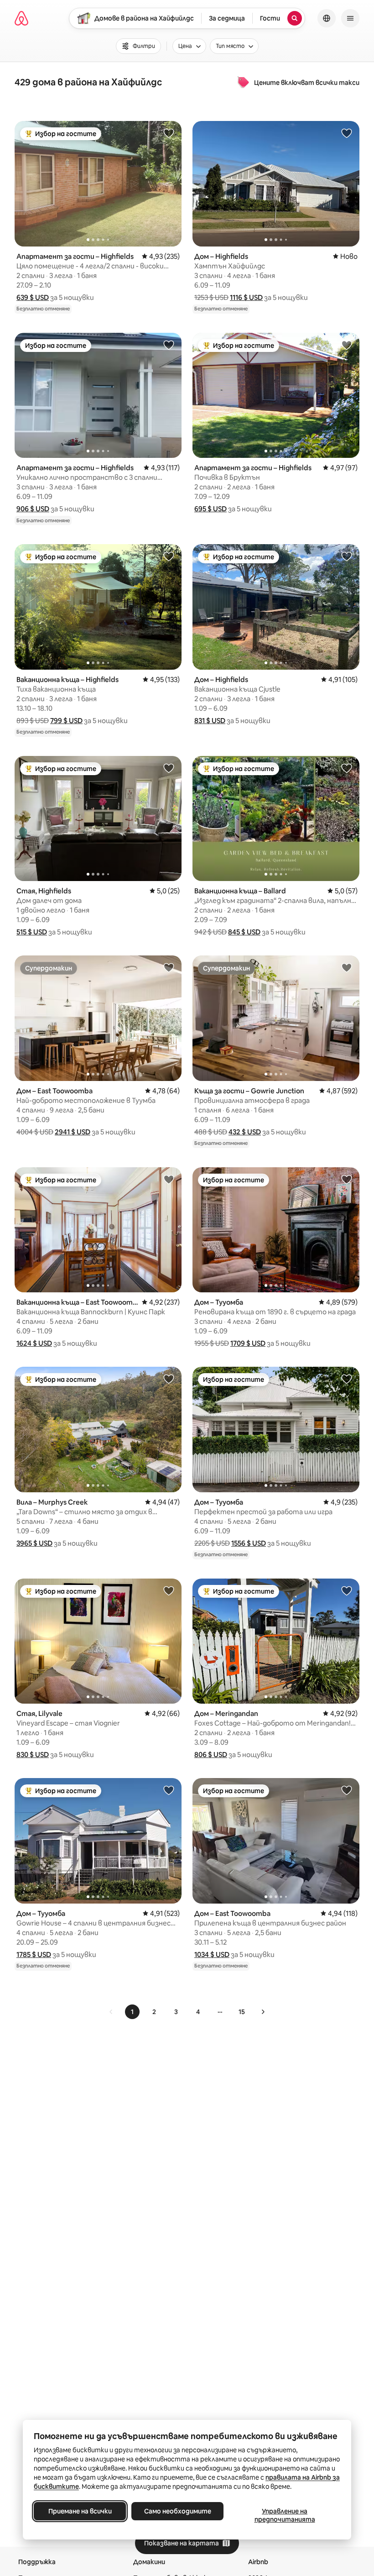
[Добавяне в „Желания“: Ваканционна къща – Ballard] (347, 768)
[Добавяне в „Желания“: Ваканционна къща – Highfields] (169, 556)
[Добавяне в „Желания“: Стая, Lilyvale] (169, 1590)
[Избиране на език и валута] (327, 18)
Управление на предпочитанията (285, 2515)
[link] (111, 2012)
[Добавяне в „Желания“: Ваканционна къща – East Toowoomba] (169, 1179)
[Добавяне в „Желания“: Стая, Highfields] (169, 768)
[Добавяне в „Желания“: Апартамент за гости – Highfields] (169, 133)
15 (242, 2012)
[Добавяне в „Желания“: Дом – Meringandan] (347, 1590)
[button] (33, 297)
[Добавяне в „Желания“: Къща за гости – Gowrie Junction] (347, 967)
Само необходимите (178, 2511)
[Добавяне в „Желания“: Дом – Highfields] (347, 133)
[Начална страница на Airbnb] (21, 18)
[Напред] (263, 2012)
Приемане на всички (80, 2511)
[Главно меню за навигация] (350, 18)
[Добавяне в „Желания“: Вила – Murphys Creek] (169, 1379)
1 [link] (132, 2012)
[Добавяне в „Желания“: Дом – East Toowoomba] (169, 967)
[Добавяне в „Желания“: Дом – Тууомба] (347, 1179)
